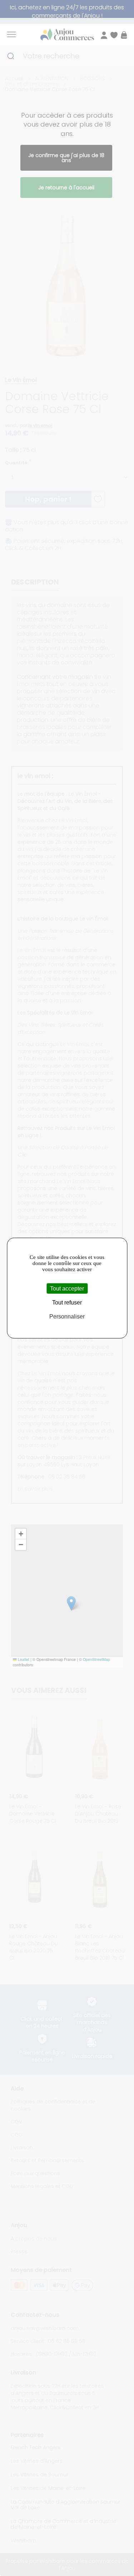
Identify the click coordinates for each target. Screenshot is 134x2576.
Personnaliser (67, 1317)
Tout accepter (67, 1289)
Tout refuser (67, 1303)
